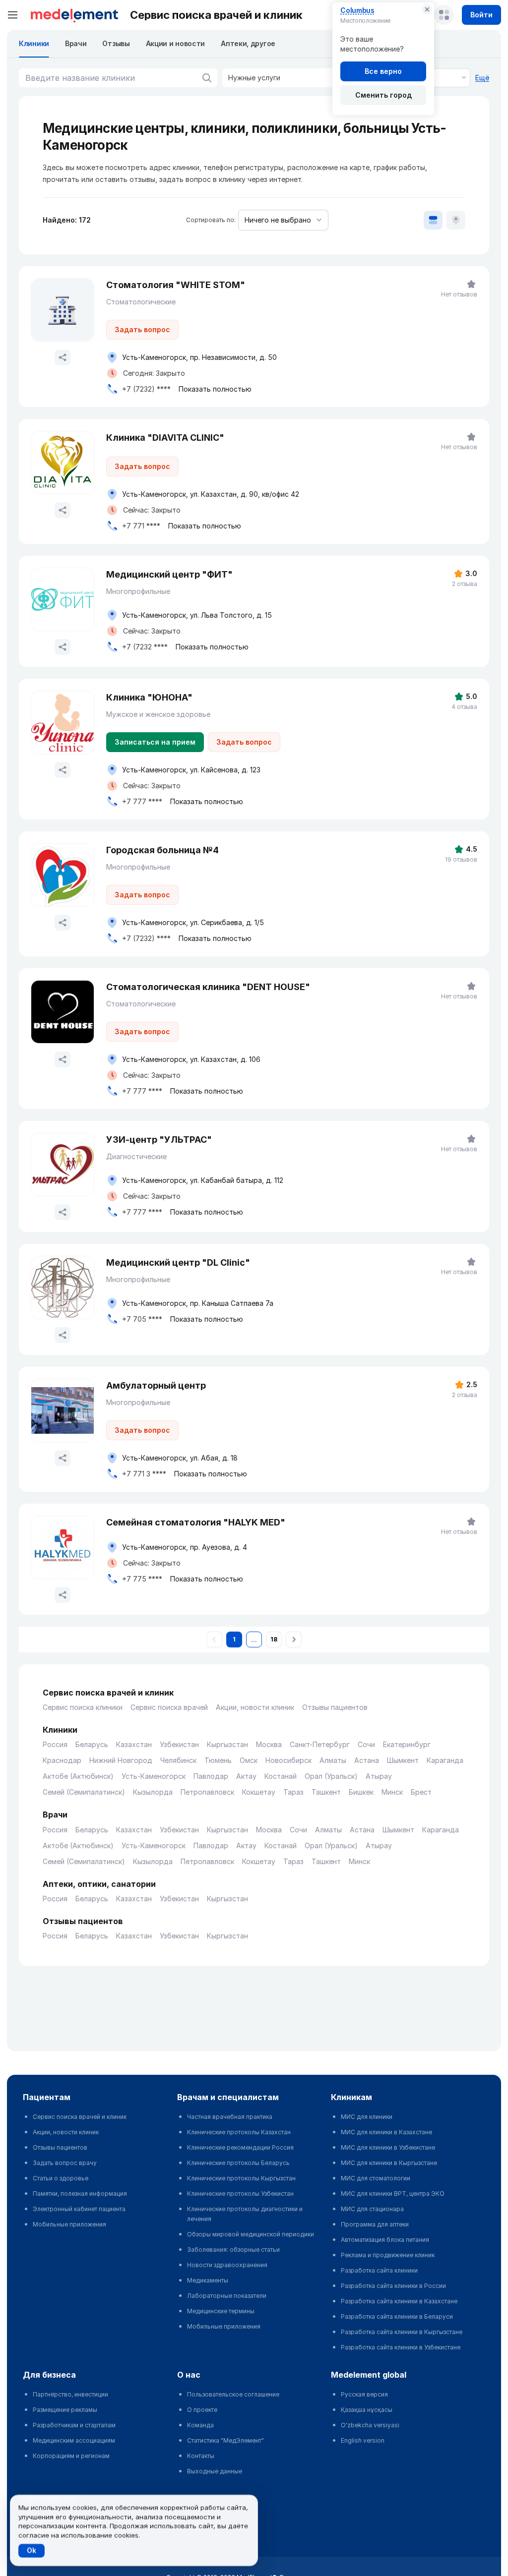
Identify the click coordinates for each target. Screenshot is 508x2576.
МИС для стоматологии (376, 2178)
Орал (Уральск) (331, 1776)
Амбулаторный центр (156, 1385)
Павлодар (211, 1776)
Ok (32, 2550)
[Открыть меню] (13, 15)
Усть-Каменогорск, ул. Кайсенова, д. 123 (191, 770)
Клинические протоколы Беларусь (238, 2163)
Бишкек (361, 1792)
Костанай (281, 1776)
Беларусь (92, 1744)
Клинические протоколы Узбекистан (240, 2194)
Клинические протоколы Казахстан (239, 2132)
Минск (392, 1792)
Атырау (379, 1776)
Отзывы (116, 43)
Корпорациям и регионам (71, 2456)
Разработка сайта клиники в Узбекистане (401, 2347)
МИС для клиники (367, 2117)
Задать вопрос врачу (65, 2163)
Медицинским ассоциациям (74, 2440)
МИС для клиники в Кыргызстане (389, 2163)
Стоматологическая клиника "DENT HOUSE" (208, 987)
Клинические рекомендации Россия (240, 2147)
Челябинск (178, 1760)
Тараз (293, 1792)
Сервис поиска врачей (169, 1707)
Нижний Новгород (121, 1760)
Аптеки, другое (248, 43)
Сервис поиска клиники (83, 1707)
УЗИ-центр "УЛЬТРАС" (159, 1140)
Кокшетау (259, 1792)
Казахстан (134, 1744)
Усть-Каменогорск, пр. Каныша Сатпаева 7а (198, 1303)
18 (274, 1639)
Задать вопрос (142, 329)
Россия (55, 1744)
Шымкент (403, 1760)
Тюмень (218, 1760)
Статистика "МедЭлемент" (225, 2440)
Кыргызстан (227, 1744)
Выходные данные (215, 2471)
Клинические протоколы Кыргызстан (241, 2178)
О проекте (202, 2410)
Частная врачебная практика (230, 2117)
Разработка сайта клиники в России (393, 2286)
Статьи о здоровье (61, 2178)
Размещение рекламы (65, 2410)
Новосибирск (288, 1760)
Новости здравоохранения (227, 2265)
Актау (246, 1776)
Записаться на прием (155, 742)
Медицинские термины (221, 2311)
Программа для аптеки (375, 2224)
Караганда (445, 1760)
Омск (249, 1760)
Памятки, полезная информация (80, 2194)
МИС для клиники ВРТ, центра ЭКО (393, 2194)
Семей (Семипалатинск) (84, 1792)
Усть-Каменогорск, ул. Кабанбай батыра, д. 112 (203, 1180)
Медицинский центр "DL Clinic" (178, 1262)
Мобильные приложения (69, 2224)
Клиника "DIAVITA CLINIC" (165, 438)
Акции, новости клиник (255, 1707)
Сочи (366, 1744)
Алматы (333, 1760)
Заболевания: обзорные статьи (233, 2250)
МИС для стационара (372, 2209)
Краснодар (62, 1760)
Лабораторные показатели (227, 2296)
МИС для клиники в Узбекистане (388, 2147)
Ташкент (326, 1792)
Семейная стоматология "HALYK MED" (196, 1522)
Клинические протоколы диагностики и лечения (245, 2214)
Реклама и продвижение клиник (388, 2255)
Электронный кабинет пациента (79, 2209)
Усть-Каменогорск (154, 1776)
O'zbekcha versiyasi (370, 2425)
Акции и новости (176, 43)
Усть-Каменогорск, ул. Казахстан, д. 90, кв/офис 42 (211, 494)
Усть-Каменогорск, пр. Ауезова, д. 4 (185, 1547)
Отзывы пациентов (335, 1707)
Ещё (482, 78)
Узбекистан (179, 1744)
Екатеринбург (407, 1744)
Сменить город (383, 95)
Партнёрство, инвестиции (70, 2394)
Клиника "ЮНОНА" (149, 697)
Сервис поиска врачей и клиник (80, 2117)
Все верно (383, 71)
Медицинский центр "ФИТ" (169, 574)
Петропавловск (207, 1792)
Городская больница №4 (162, 850)
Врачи (76, 43)
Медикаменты (208, 2280)
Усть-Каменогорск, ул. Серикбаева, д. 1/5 (193, 922)
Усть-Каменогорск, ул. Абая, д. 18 (180, 1458)
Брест (421, 1792)
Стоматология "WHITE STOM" (176, 285)
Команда (200, 2425)
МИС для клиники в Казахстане (386, 2132)
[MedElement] (74, 15)
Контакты (201, 2456)
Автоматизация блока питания (385, 2240)
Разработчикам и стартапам (74, 2425)
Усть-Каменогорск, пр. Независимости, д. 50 (199, 357)
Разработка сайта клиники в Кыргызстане (402, 2332)
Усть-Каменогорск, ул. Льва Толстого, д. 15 (197, 615)
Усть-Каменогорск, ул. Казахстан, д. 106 (191, 1059)
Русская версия (364, 2394)
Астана (367, 1760)
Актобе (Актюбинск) (78, 1776)
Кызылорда (153, 1792)
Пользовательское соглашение (233, 2394)
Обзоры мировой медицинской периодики (251, 2234)
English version (363, 2440)
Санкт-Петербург (320, 1744)
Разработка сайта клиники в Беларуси (397, 2316)
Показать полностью (215, 389)
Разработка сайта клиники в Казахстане (399, 2301)
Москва (269, 1744)
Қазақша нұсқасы (367, 2410)
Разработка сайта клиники (379, 2270)
